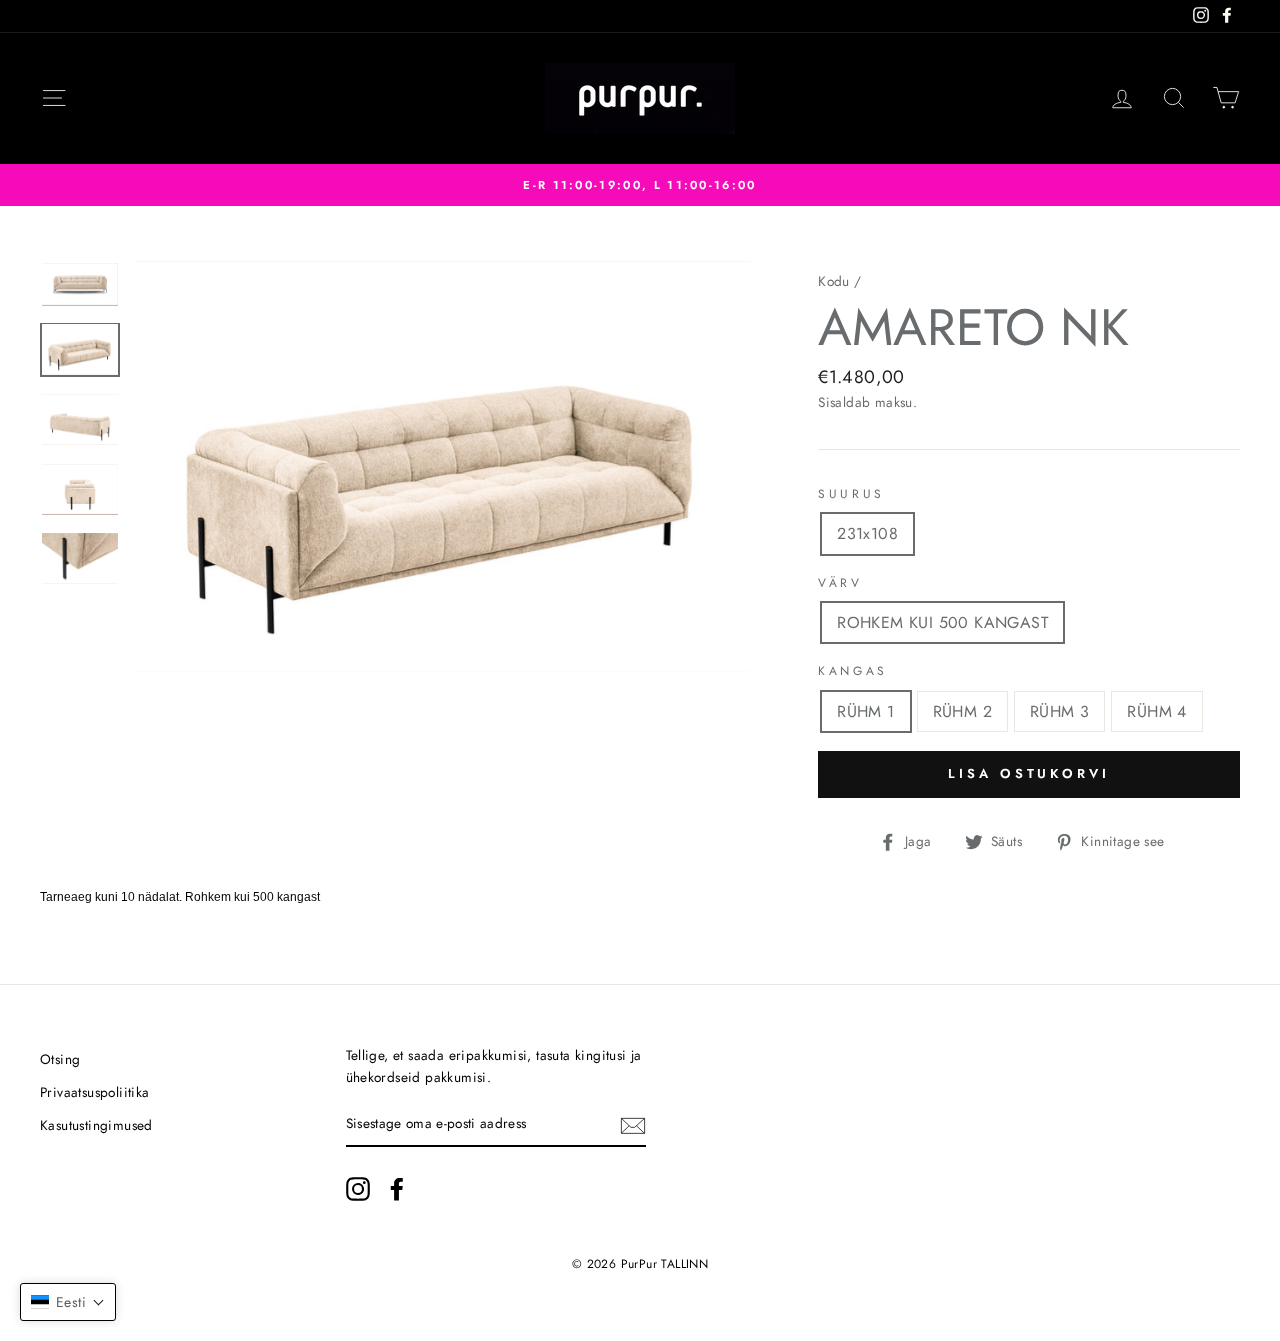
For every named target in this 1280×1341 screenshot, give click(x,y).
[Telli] (633, 1125)
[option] (640, 185)
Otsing (60, 1059)
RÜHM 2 (962, 711)
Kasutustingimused (96, 1125)
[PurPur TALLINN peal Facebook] (397, 1189)
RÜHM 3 (1059, 711)
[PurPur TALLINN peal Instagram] (358, 1189)
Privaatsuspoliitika (95, 1092)
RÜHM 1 (865, 711)
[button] (68, 1302)
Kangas (853, 671)
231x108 (867, 533)
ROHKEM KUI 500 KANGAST (942, 622)
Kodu (834, 281)
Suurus (851, 494)
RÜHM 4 (1156, 711)
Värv (840, 583)
